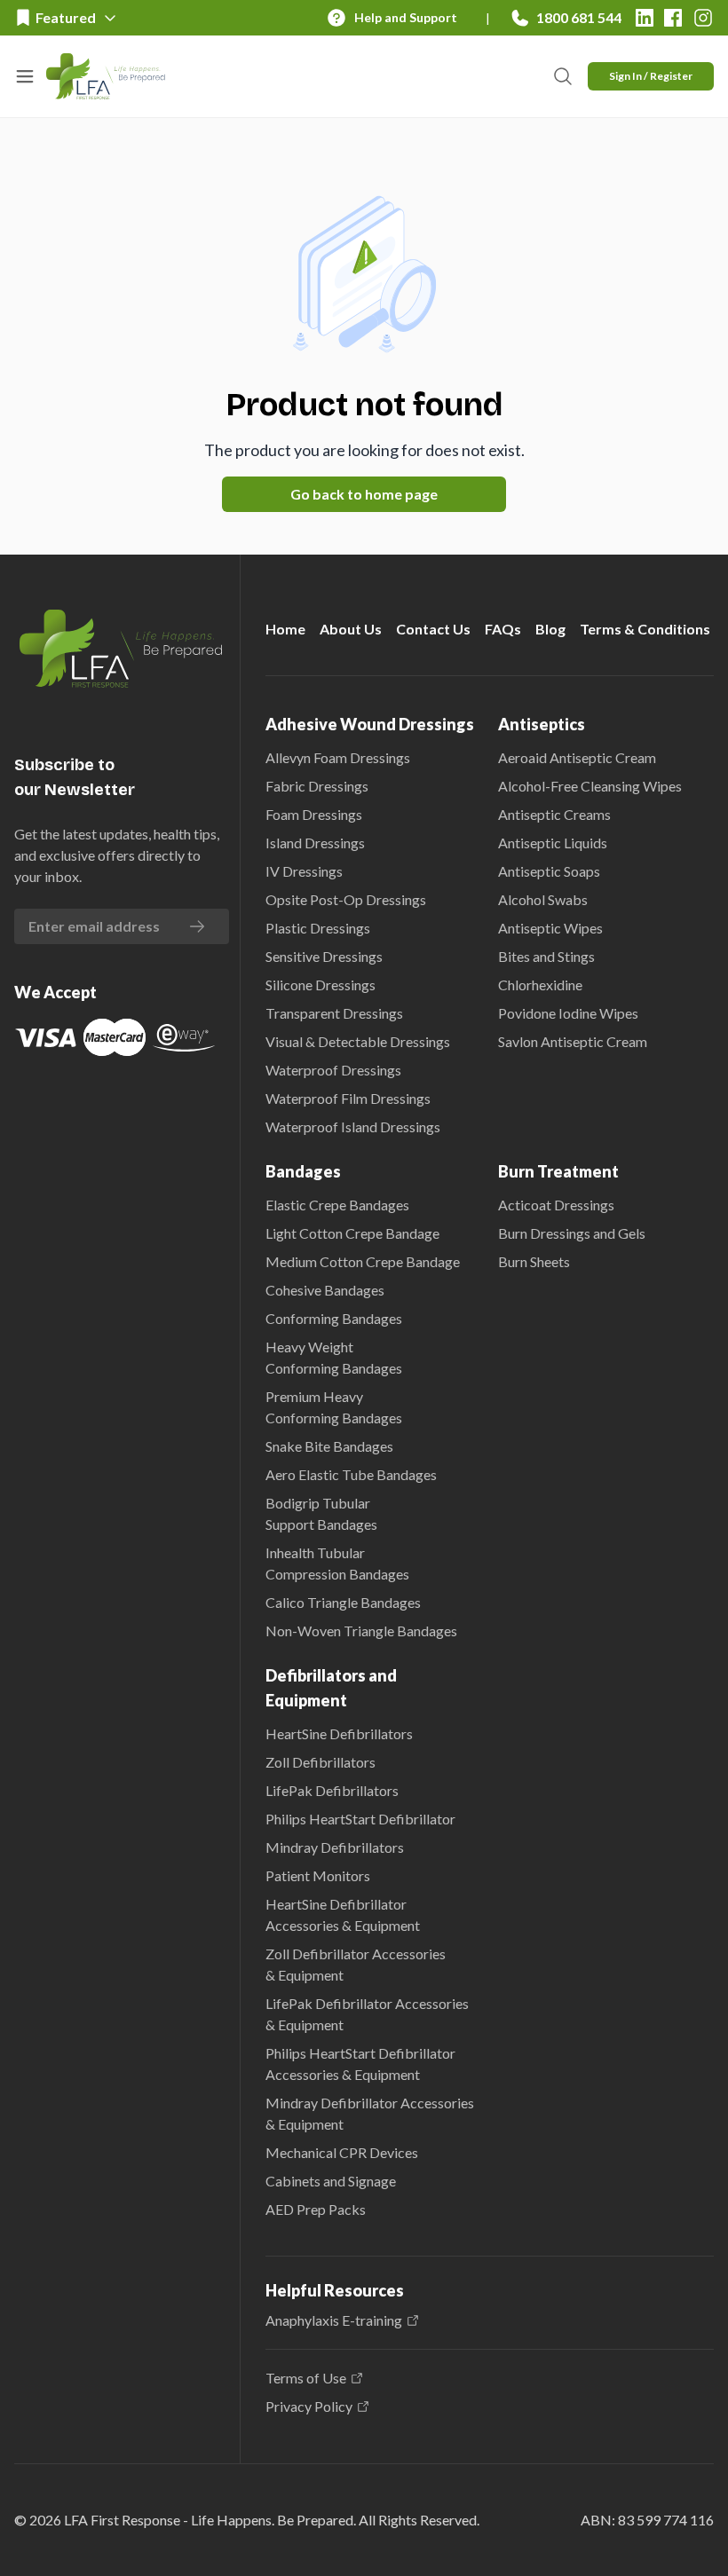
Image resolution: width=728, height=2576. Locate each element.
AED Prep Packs (316, 2209)
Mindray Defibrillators (335, 1847)
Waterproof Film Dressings (348, 1098)
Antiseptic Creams (554, 814)
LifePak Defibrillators (332, 1790)
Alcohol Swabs (543, 899)
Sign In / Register (651, 76)
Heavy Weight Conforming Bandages (334, 1357)
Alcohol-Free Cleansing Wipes (590, 786)
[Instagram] (703, 18)
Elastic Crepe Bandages (337, 1205)
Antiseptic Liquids (553, 843)
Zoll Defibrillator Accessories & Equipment (356, 1964)
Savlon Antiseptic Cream (573, 1041)
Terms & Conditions (645, 629)
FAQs (503, 629)
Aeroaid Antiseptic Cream (577, 757)
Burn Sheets (534, 1261)
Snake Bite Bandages (329, 1446)
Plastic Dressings (318, 928)
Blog (550, 629)
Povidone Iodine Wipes (568, 1013)
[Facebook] (673, 18)
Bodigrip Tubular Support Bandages (321, 1513)
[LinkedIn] (645, 18)
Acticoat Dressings (556, 1205)
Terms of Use (306, 2378)
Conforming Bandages (334, 1318)
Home (285, 629)
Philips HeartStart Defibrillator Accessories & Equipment (360, 2064)
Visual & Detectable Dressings (358, 1041)
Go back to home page (364, 494)
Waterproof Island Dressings (353, 1127)
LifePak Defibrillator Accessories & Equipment (367, 2014)
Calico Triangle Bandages (343, 1602)
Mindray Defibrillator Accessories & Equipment (370, 2113)
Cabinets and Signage (331, 2181)
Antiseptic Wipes (550, 928)
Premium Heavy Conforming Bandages (334, 1407)
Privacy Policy (309, 2407)
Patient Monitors (318, 1875)
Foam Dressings (314, 814)
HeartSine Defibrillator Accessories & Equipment (343, 1914)
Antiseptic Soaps (549, 871)
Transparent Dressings (334, 1013)
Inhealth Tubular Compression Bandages (337, 1563)
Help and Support (406, 17)
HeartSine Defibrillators (339, 1733)
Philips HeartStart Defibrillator (360, 1819)
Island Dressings (315, 843)
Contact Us (433, 629)
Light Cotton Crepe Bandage (352, 1233)
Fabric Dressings (317, 786)
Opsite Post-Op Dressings (346, 899)
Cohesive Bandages (325, 1290)
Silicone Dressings (320, 985)
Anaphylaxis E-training (334, 2320)
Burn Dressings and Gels (572, 1233)
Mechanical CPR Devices (342, 2152)
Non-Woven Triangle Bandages (361, 1631)
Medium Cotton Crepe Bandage (363, 1261)
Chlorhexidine (540, 985)
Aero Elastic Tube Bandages (351, 1474)
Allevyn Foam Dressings (338, 757)
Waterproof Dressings (333, 1070)
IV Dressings (304, 871)
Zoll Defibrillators (320, 1762)
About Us (351, 629)
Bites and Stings (546, 956)
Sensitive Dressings (324, 956)
